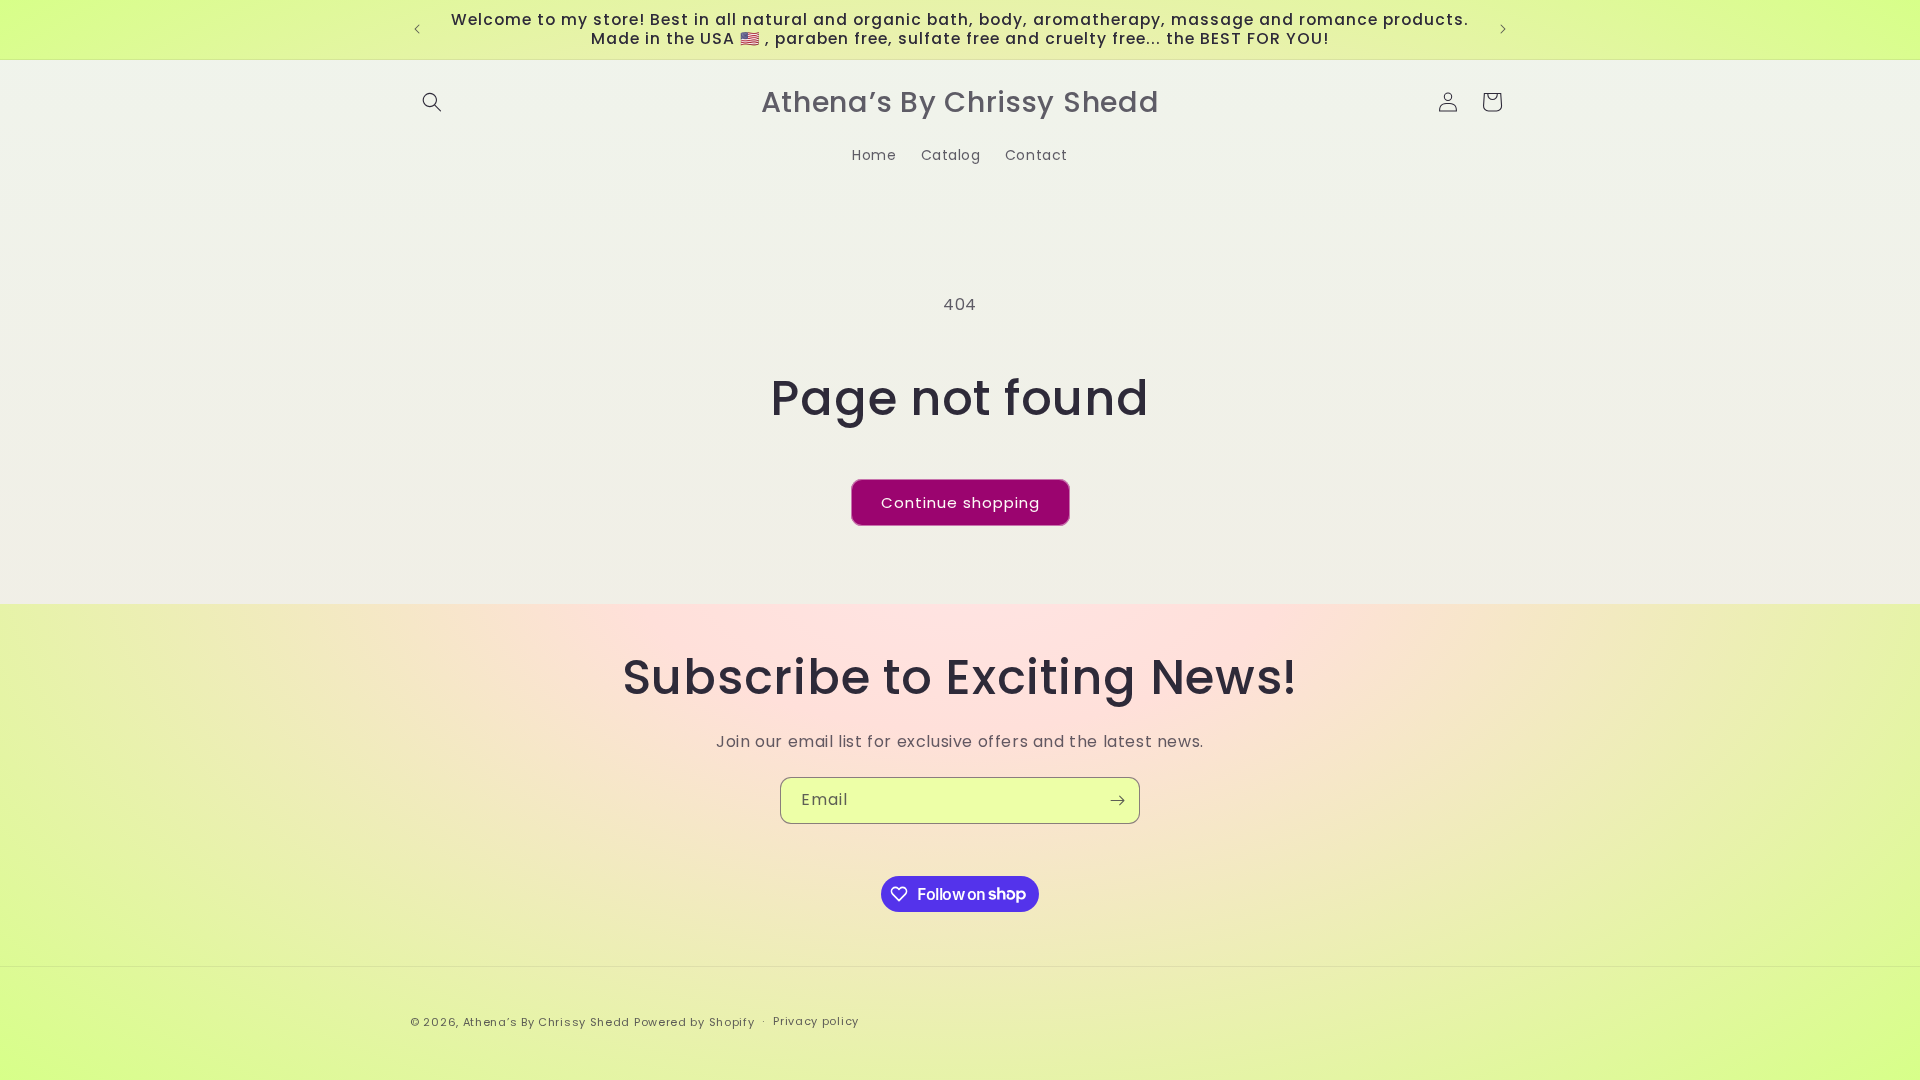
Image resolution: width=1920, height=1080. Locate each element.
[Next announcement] (1503, 29)
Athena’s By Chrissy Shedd (547, 1022)
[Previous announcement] (417, 29)
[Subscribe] (1117, 800)
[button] (432, 102)
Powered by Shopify (694, 1022)
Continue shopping (960, 502)
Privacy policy (816, 1021)
